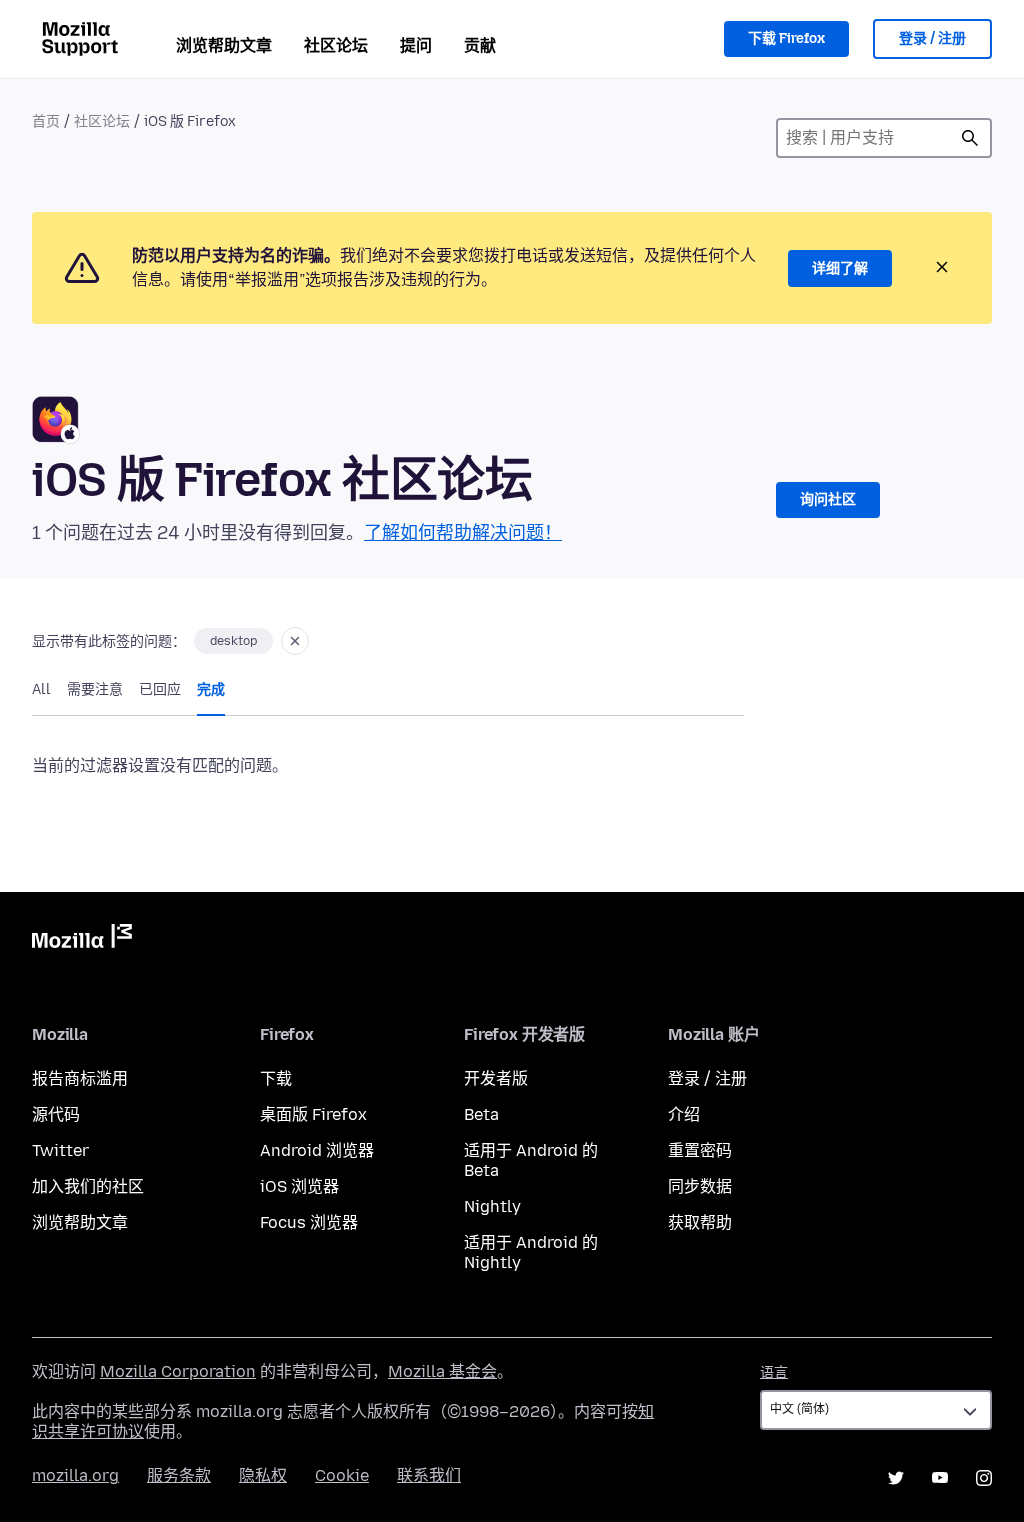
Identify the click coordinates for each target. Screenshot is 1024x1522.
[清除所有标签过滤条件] (295, 641)
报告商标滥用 (80, 1078)
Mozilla (82, 940)
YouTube (940, 1478)
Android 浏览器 (317, 1150)
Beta (481, 1114)
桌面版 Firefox (313, 1114)
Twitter (60, 1150)
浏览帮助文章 (224, 45)
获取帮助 (700, 1222)
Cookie (342, 1475)
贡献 (480, 45)
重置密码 (700, 1150)
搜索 (970, 138)
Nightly (492, 1206)
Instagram (984, 1478)
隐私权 (263, 1475)
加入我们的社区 (88, 1186)
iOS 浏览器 (299, 1186)
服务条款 (179, 1475)
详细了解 (840, 268)
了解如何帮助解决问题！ (463, 533)
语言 (774, 1372)
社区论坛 (336, 45)
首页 (46, 121)
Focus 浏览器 (309, 1222)
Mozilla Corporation (178, 1371)
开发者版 (496, 1078)
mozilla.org (75, 1475)
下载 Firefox (786, 38)
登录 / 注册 (932, 38)
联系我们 (429, 1475)
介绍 (684, 1114)
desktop (233, 641)
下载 (276, 1078)
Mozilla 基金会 (442, 1371)
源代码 (56, 1114)
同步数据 (700, 1186)
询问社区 (828, 499)
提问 (416, 45)
